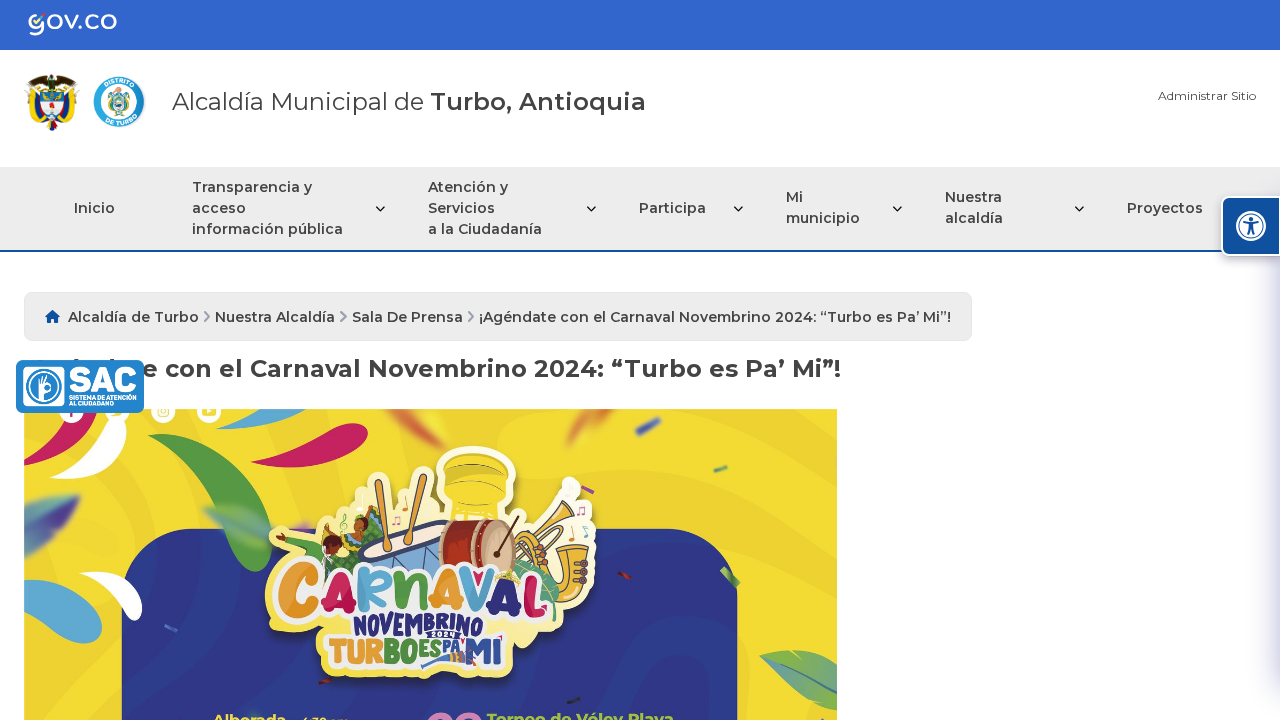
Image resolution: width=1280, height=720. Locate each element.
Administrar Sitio (1207, 95)
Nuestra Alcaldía (275, 317)
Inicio (94, 208)
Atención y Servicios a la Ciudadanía (485, 208)
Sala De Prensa (407, 317)
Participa (672, 208)
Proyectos (1165, 208)
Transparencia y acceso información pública (267, 208)
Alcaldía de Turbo (133, 317)
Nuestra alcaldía (974, 207)
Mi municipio (823, 207)
